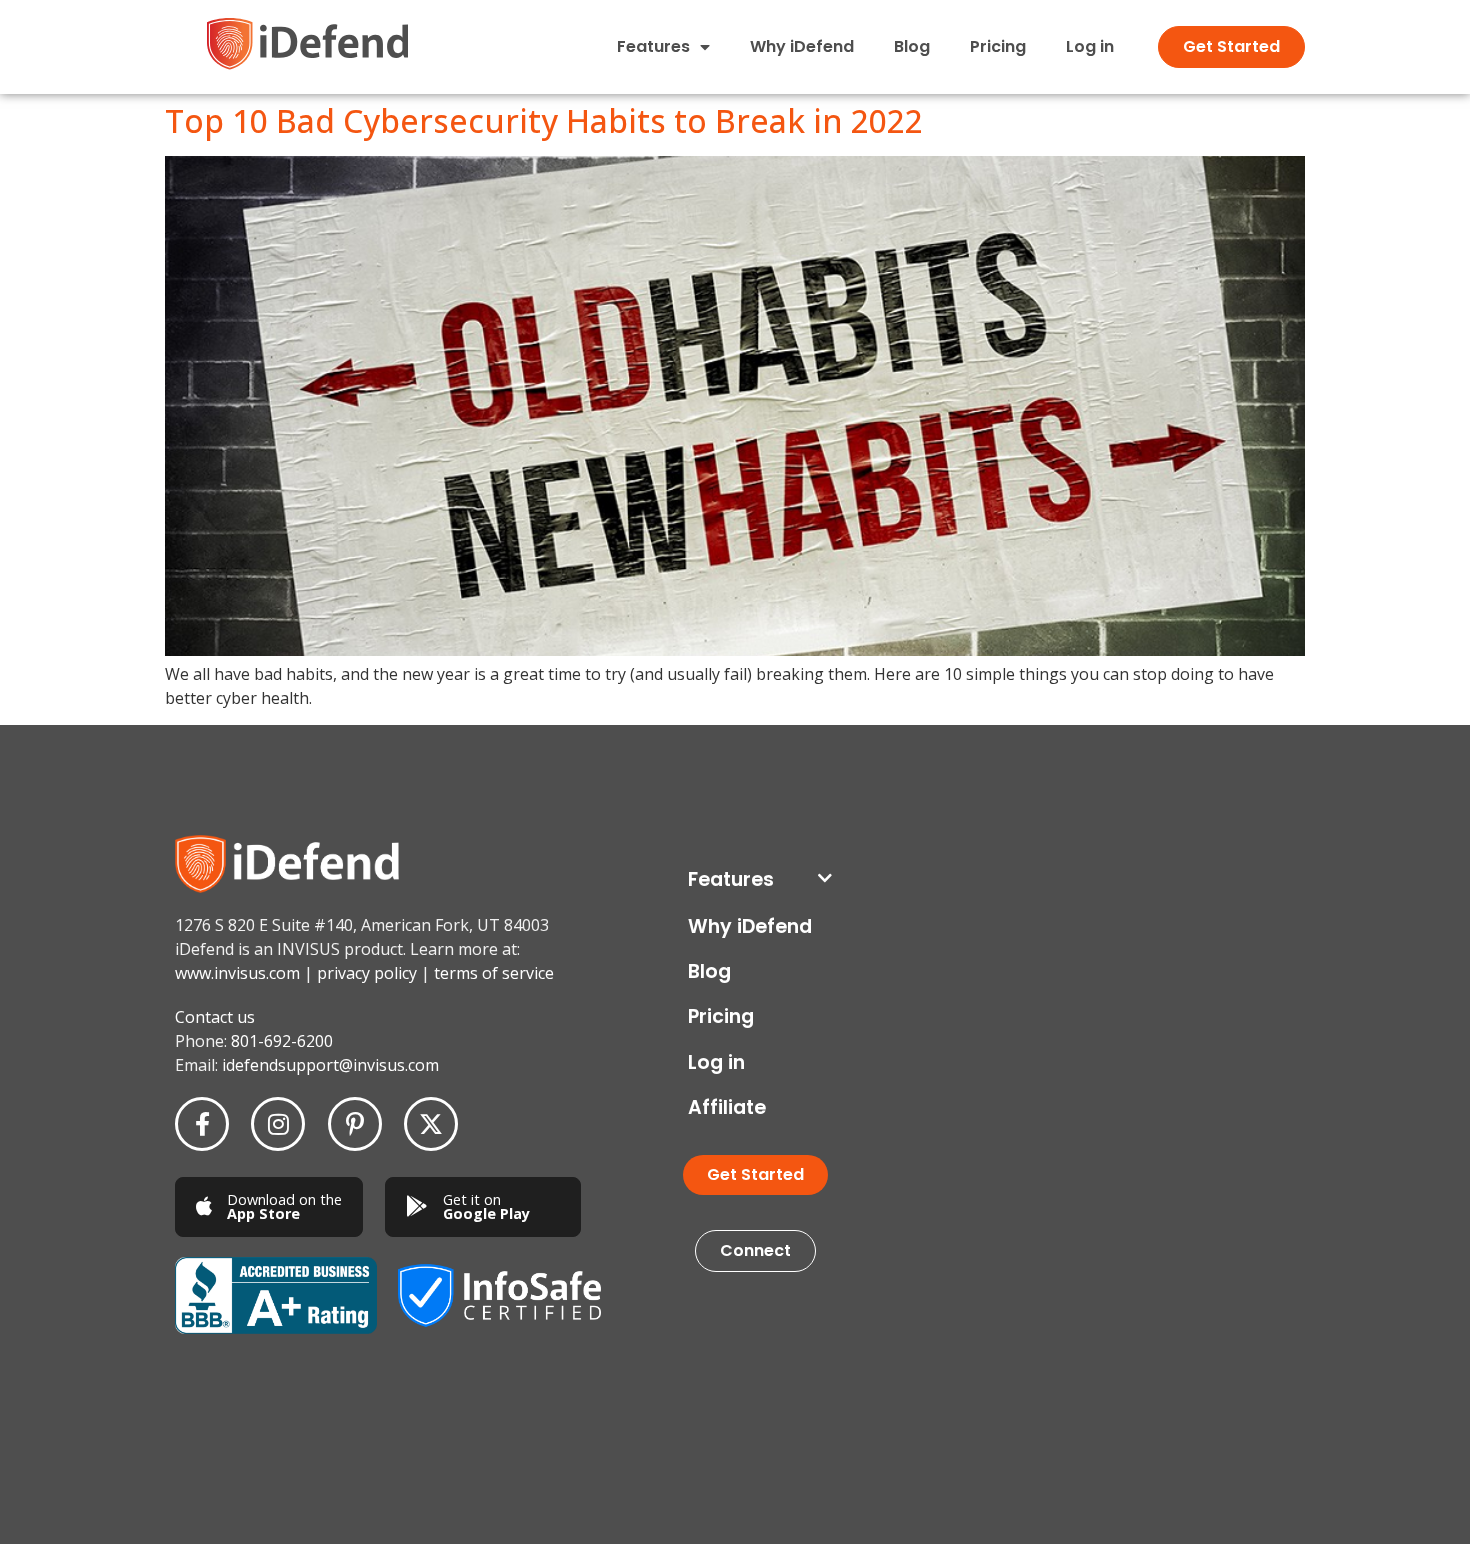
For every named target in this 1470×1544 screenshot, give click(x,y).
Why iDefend (802, 46)
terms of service (494, 973)
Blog (912, 46)
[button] (760, 879)
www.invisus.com (237, 973)
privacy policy (367, 973)
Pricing (998, 46)
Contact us (215, 1017)
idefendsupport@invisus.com (330, 1065)
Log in (1090, 46)
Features (731, 879)
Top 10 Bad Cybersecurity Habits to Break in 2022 (544, 120)
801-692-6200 (282, 1041)
